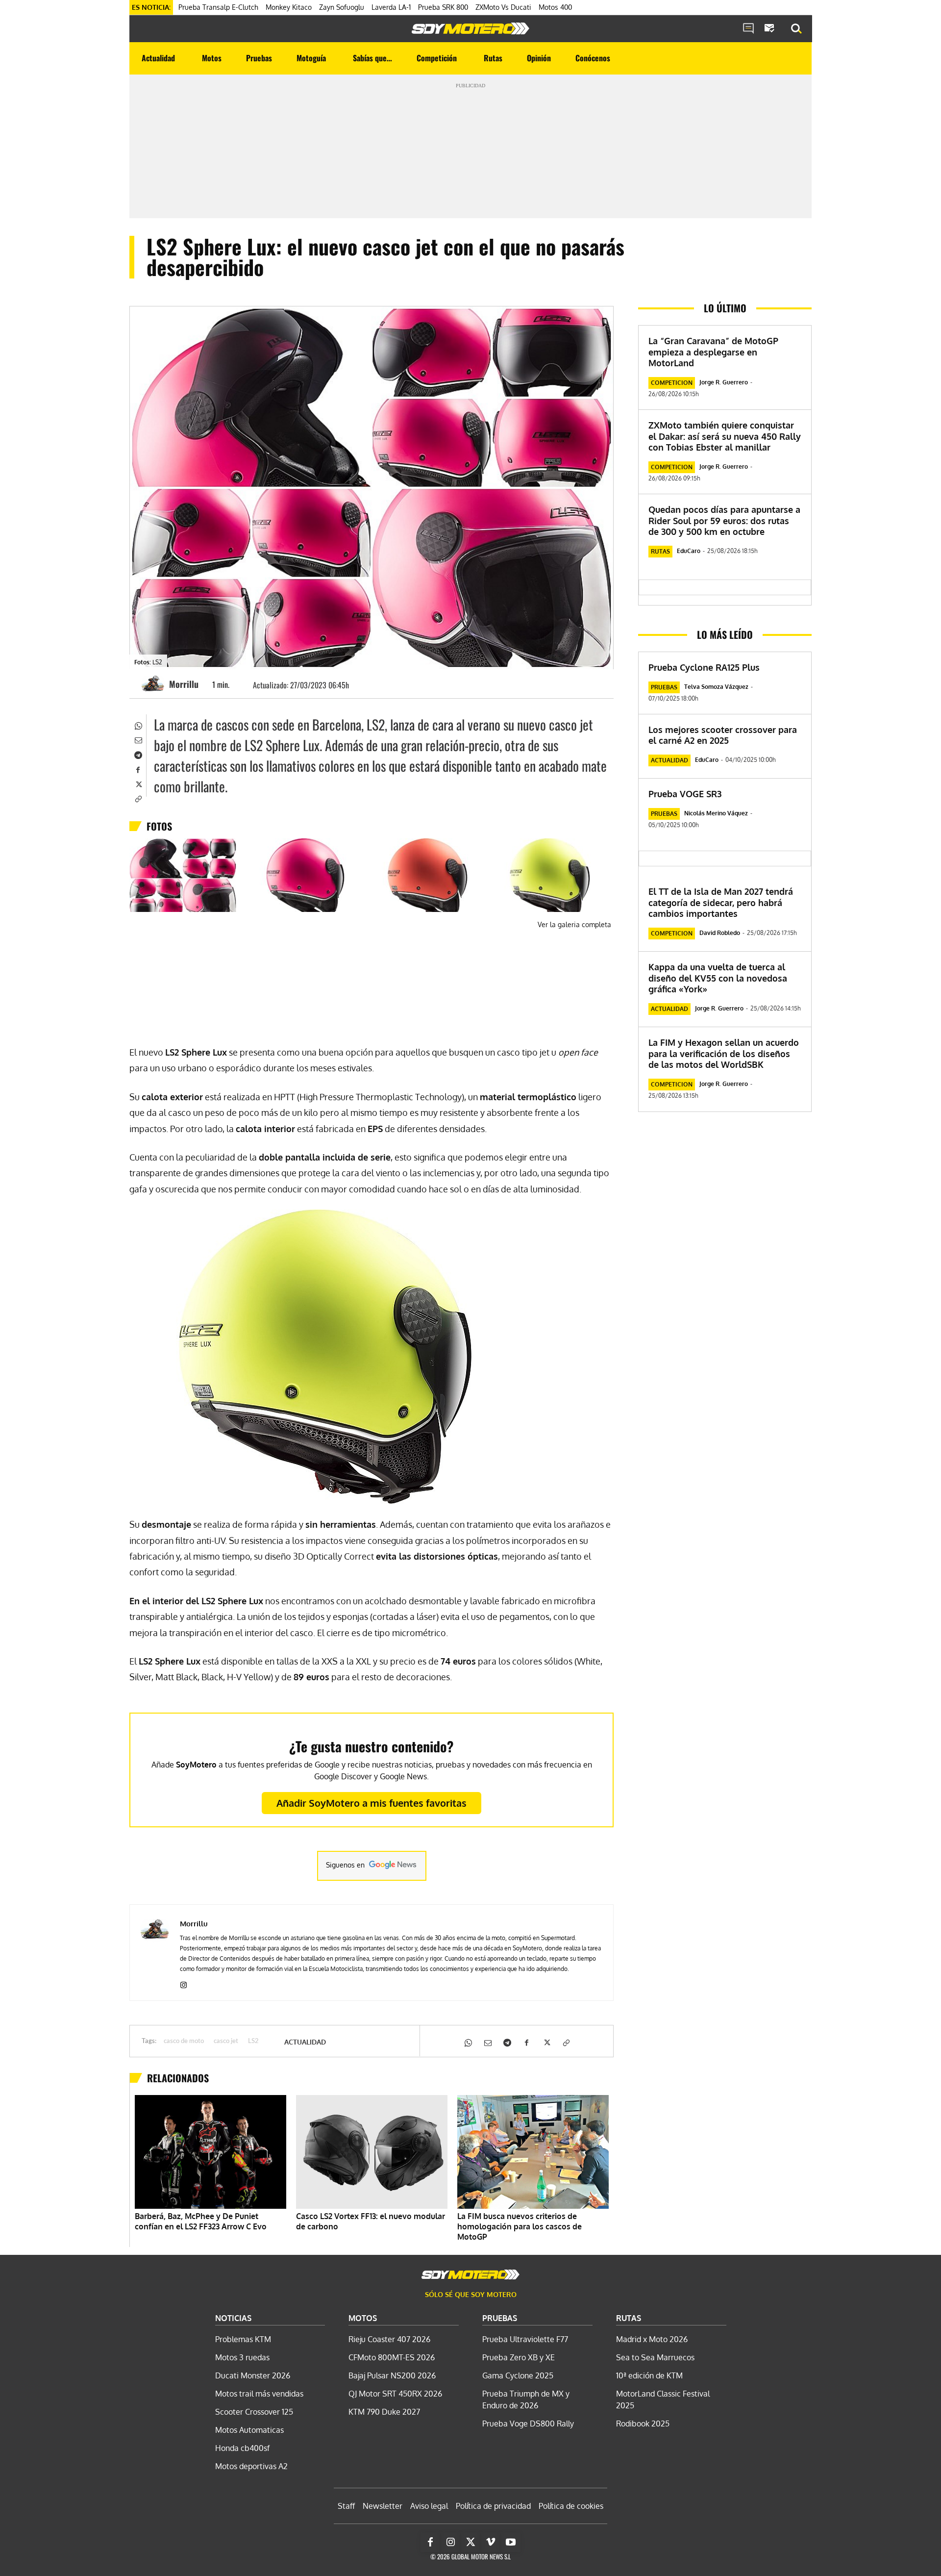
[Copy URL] (138, 798)
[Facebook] (138, 769)
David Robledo (720, 933)
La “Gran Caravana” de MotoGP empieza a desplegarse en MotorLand (713, 352)
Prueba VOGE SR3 (685, 794)
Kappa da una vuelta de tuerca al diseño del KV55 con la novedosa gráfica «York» (718, 978)
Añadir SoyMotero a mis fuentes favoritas (371, 1803)
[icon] (748, 29)
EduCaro (689, 551)
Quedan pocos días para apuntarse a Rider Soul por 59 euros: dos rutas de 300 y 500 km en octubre (724, 520)
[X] (138, 783)
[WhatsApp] (138, 725)
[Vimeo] (491, 2542)
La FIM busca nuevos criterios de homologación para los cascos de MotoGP (520, 2226)
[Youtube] (511, 2542)
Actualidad (305, 2042)
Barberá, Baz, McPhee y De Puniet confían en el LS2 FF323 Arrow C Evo (201, 2221)
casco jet (226, 2041)
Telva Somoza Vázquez (716, 687)
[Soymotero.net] (470, 28)
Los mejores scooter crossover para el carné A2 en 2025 (723, 735)
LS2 (253, 2041)
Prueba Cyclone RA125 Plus (704, 667)
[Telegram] (138, 754)
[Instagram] (184, 1983)
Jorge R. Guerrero (724, 382)
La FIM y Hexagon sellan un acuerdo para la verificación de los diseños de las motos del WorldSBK (724, 1053)
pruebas (664, 687)
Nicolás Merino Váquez (716, 813)
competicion (672, 383)
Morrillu (184, 684)
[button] (796, 29)
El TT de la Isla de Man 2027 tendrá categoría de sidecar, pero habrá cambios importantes (721, 902)
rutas (660, 551)
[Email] (138, 739)
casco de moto (184, 2041)
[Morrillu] (154, 684)
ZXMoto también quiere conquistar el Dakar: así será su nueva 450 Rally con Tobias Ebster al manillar (725, 436)
